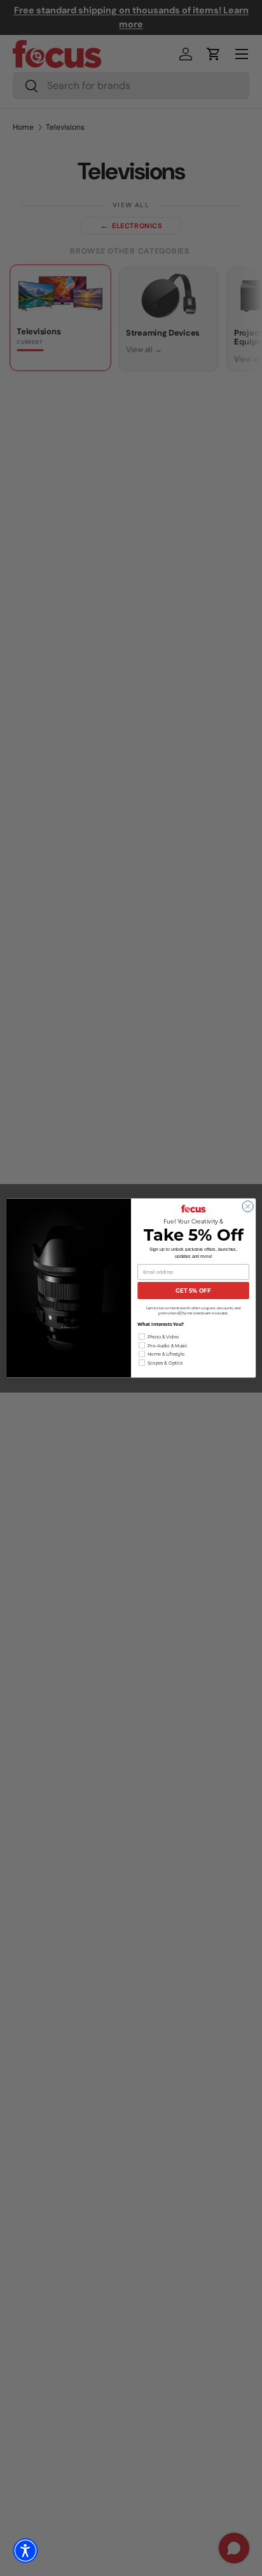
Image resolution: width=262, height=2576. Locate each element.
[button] (25, 2551)
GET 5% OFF (193, 1291)
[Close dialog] (248, 1206)
